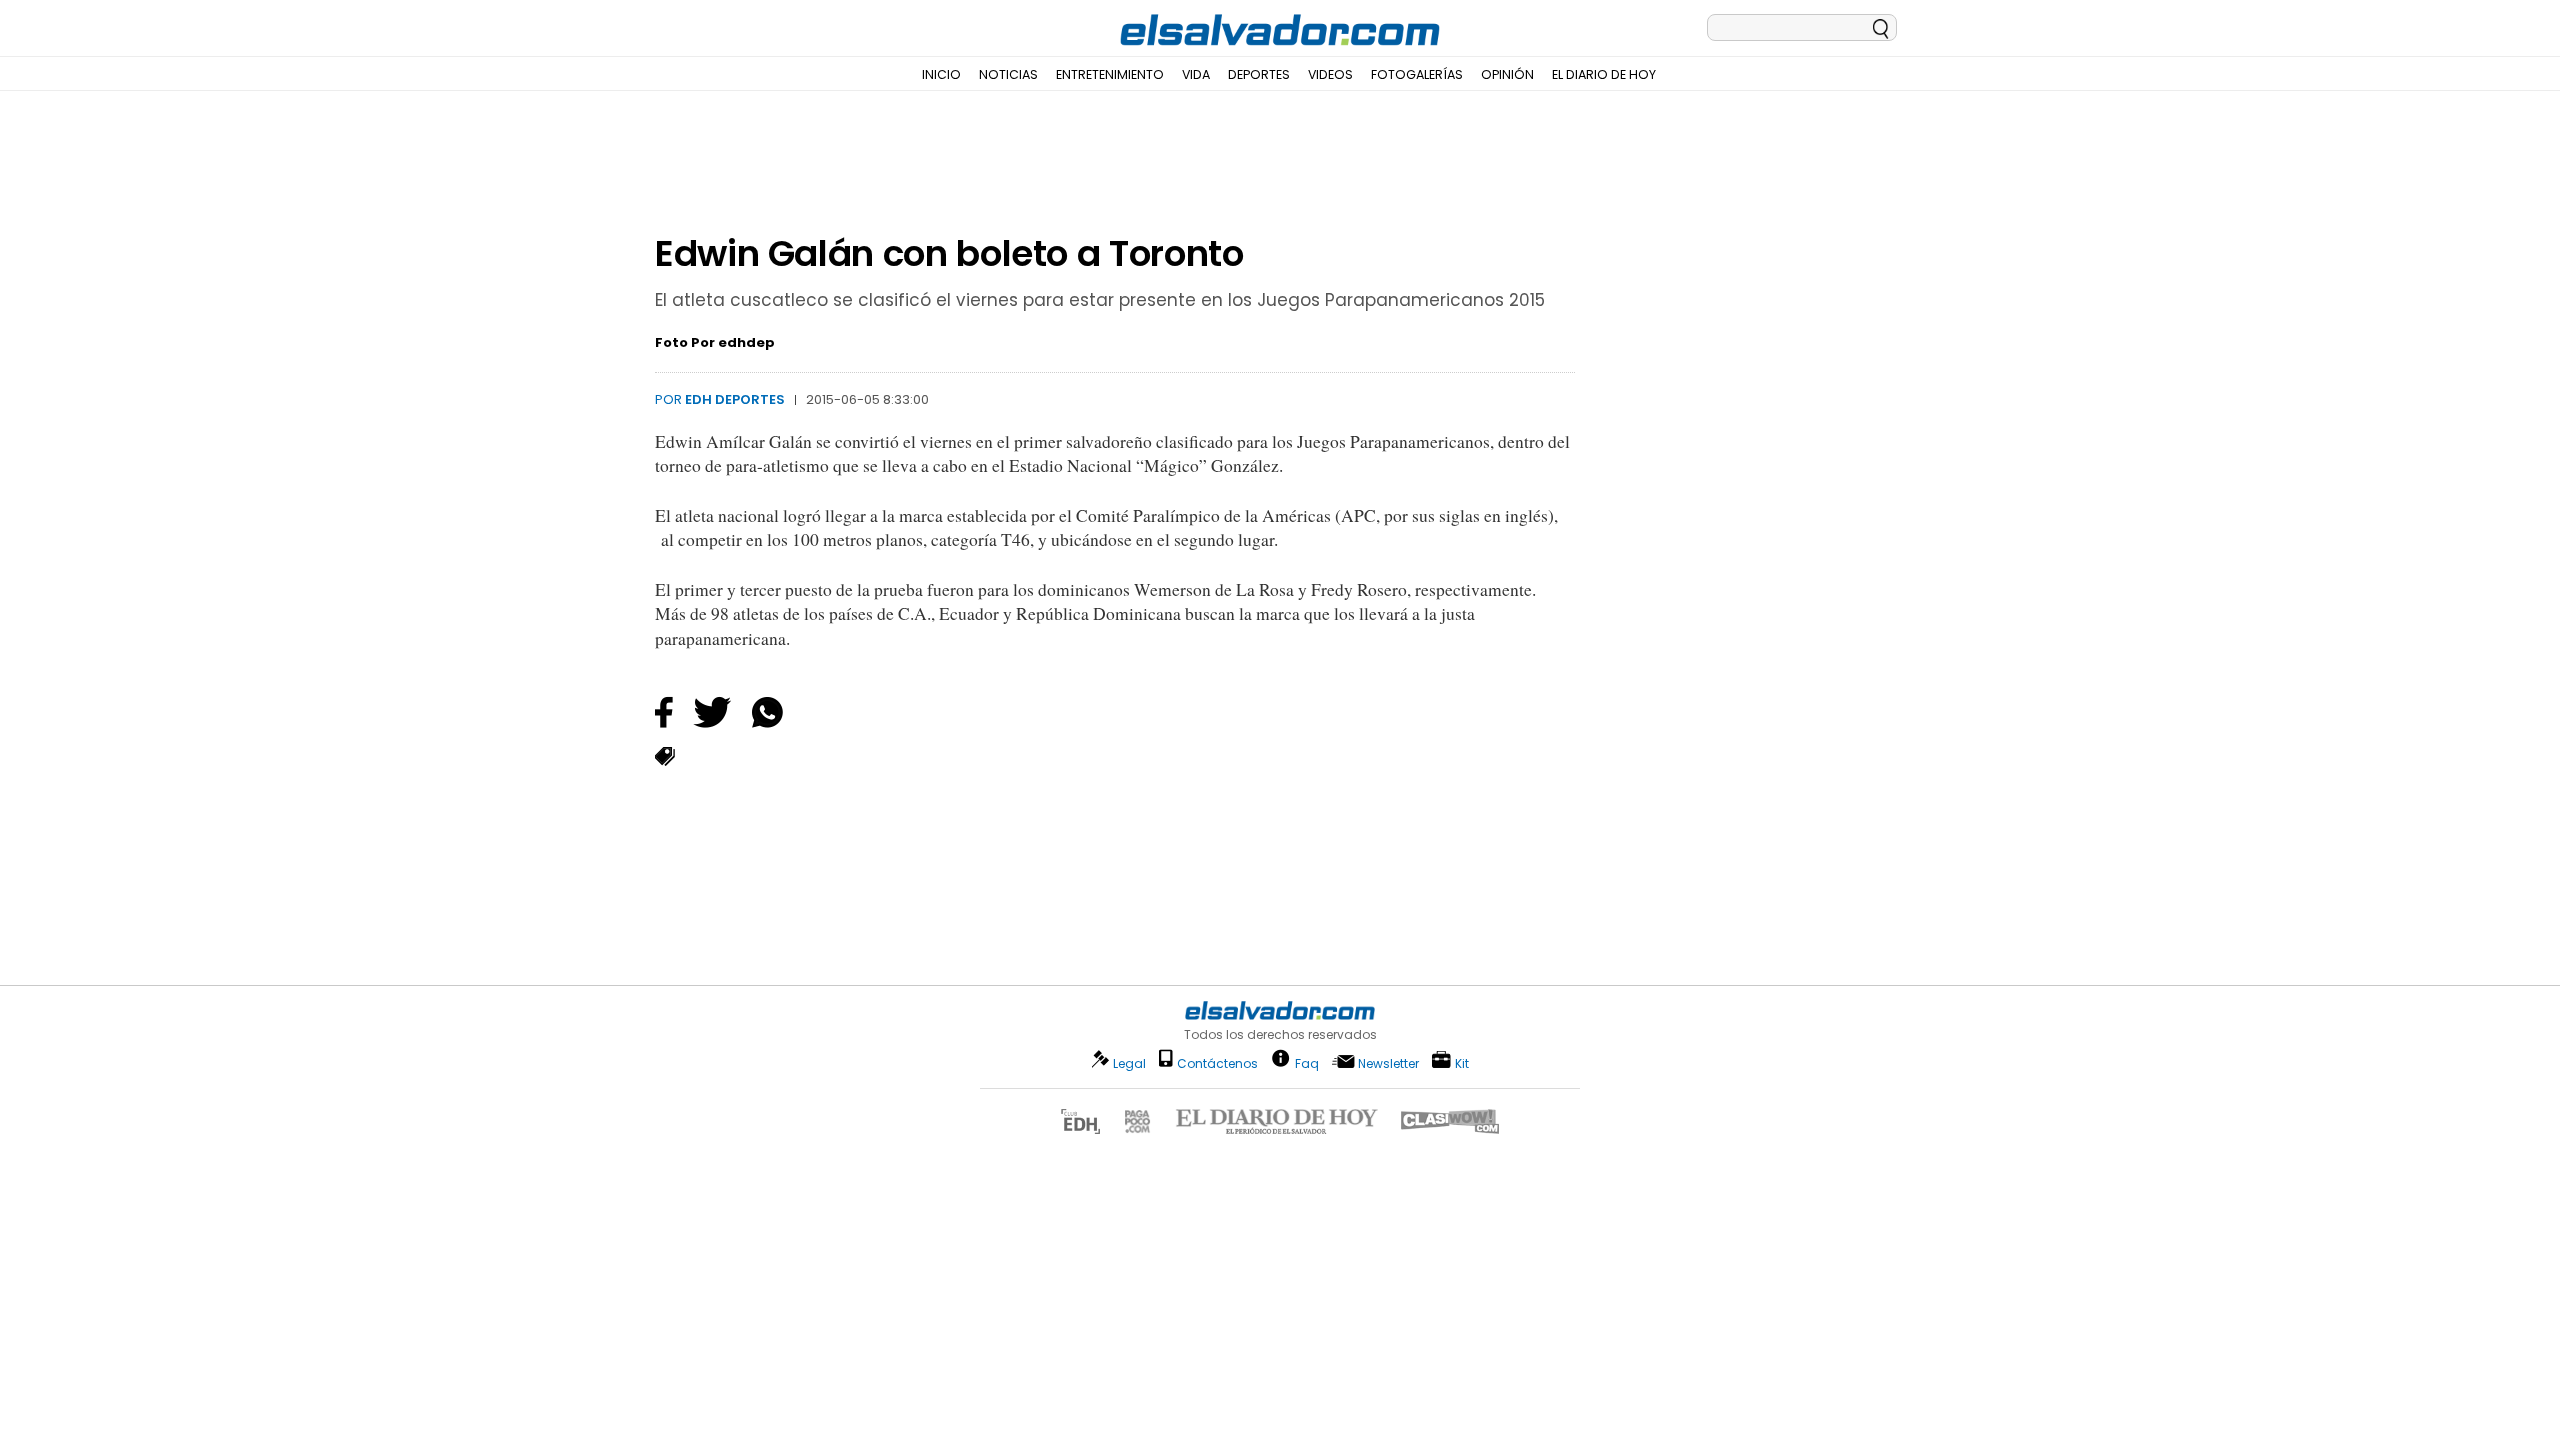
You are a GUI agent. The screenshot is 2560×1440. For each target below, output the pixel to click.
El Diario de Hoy (1604, 74)
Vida (1196, 74)
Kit (1462, 1062)
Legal (1129, 1063)
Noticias (1008, 74)
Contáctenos (1217, 1063)
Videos (1330, 74)
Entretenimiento (1110, 74)
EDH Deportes (735, 399)
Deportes (1259, 74)
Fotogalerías (1417, 74)
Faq (1307, 1062)
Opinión (1507, 74)
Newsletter (1388, 1063)
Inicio (941, 74)
